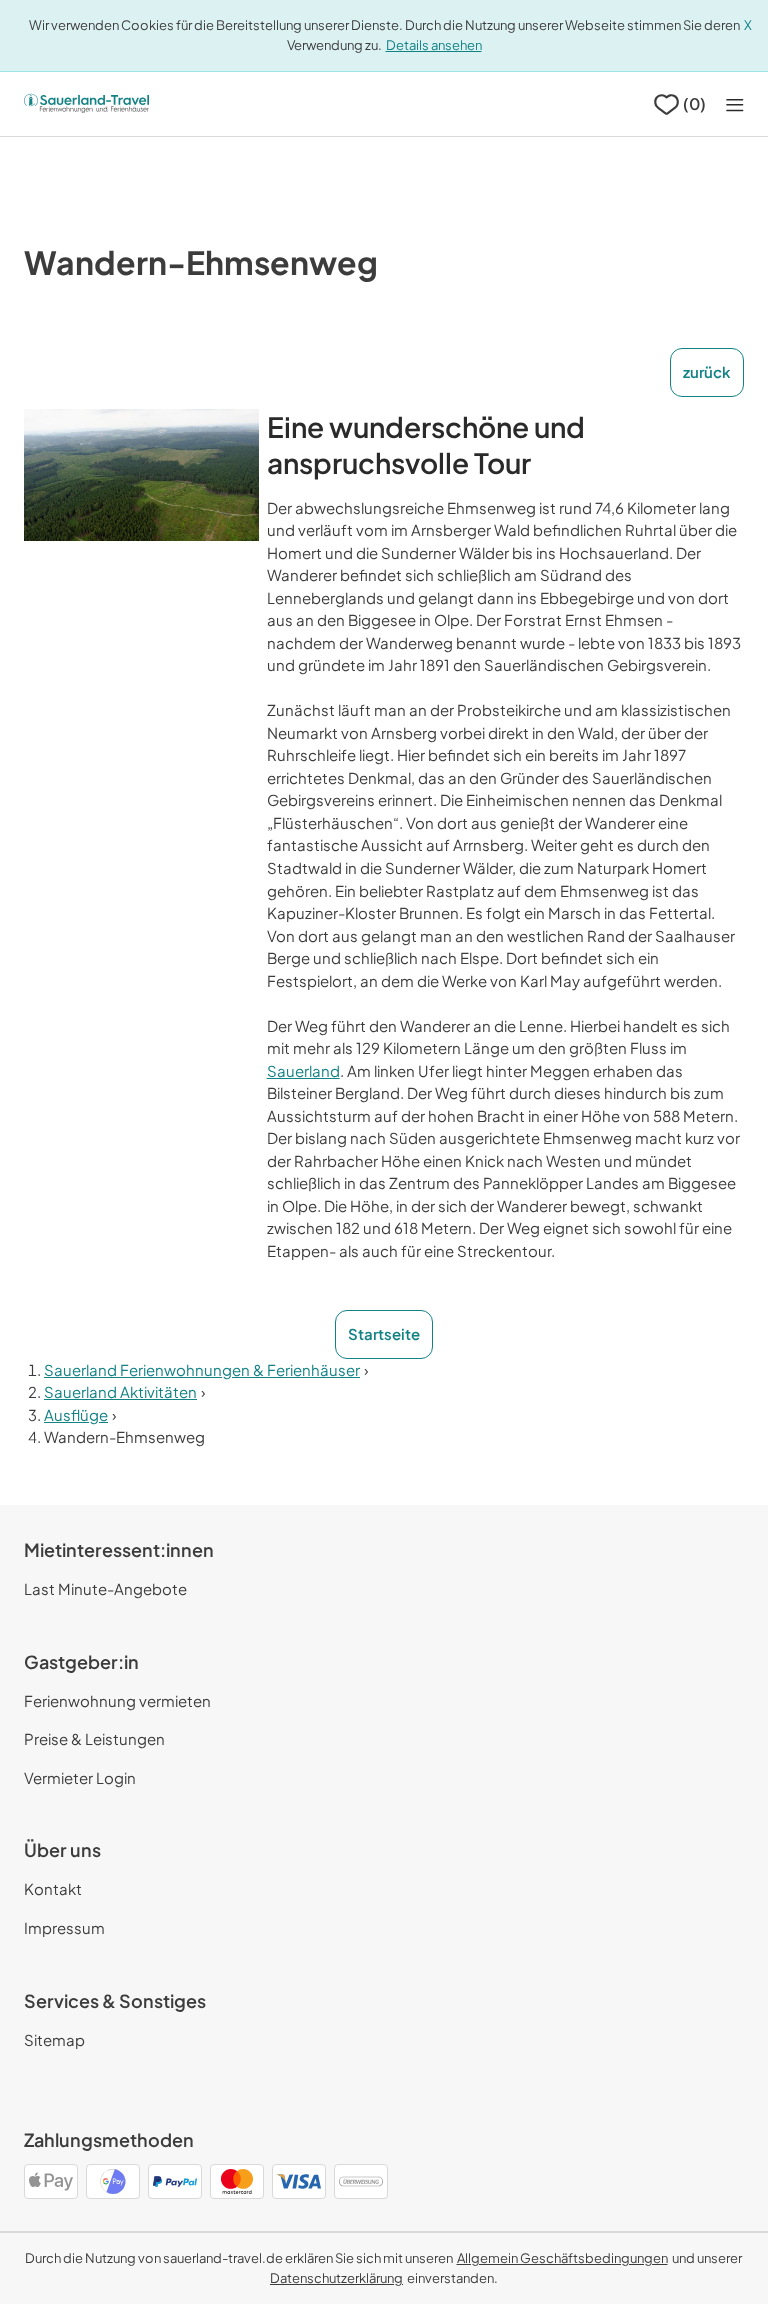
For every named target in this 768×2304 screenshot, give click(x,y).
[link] (562, 2258)
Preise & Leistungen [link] (94, 1738)
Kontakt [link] (53, 1888)
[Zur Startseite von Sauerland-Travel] (86, 104)
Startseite (384, 1333)
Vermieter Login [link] (80, 1777)
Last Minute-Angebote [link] (105, 1588)
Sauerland (303, 1070)
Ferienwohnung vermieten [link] (117, 1700)
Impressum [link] (64, 1927)
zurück (707, 371)
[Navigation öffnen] (735, 104)
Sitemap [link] (54, 2039)
